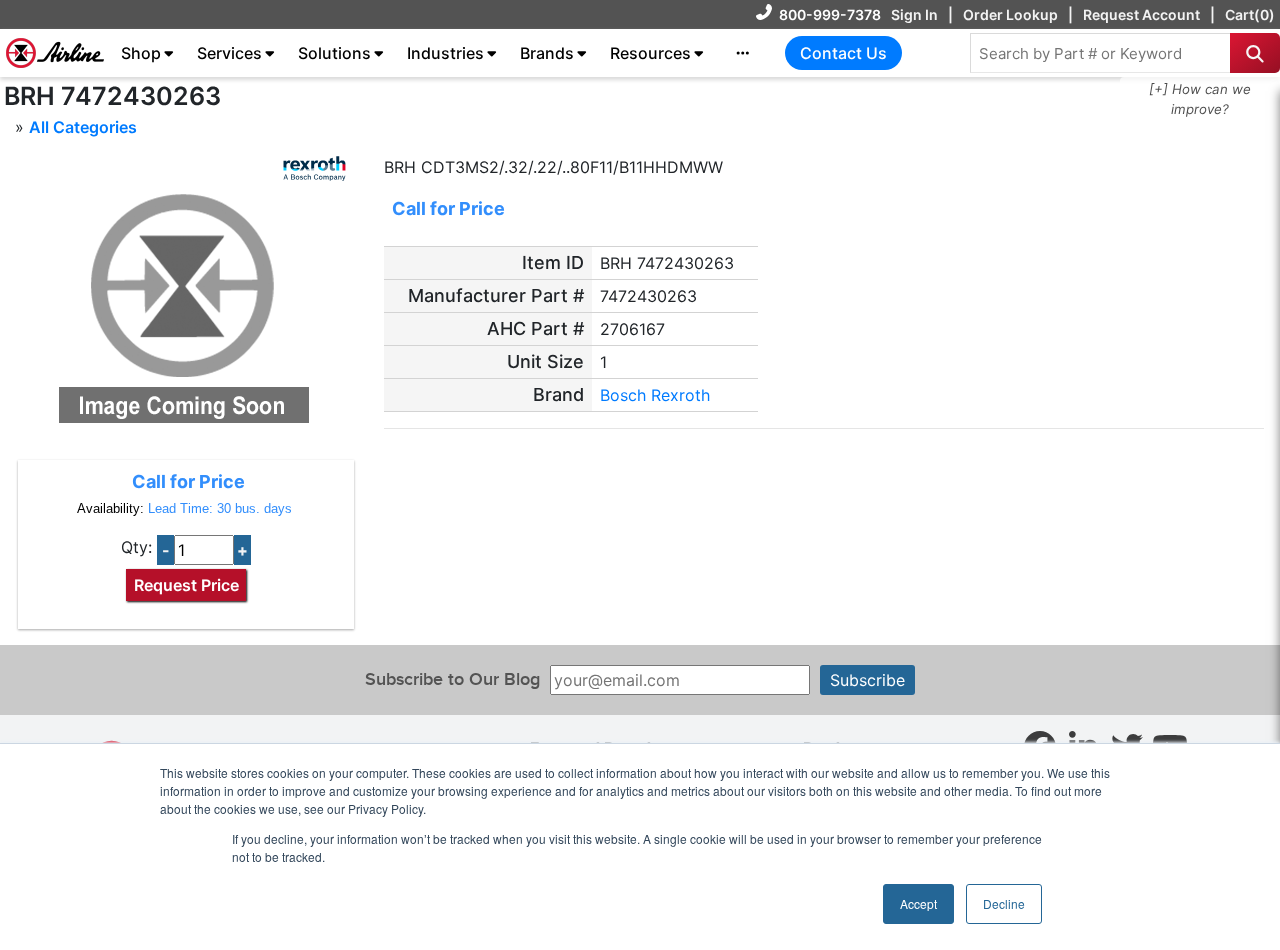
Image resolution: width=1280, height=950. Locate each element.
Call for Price (188, 481)
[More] (743, 53)
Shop (141, 53)
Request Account (1141, 14)
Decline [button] (1004, 903)
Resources (650, 53)
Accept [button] (918, 903)
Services (229, 53)
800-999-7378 (830, 14)
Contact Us (843, 53)
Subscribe (867, 680)
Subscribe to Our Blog (452, 679)
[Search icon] (1255, 53)
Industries (445, 53)
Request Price (186, 585)
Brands (547, 53)
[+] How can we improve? (1200, 99)
